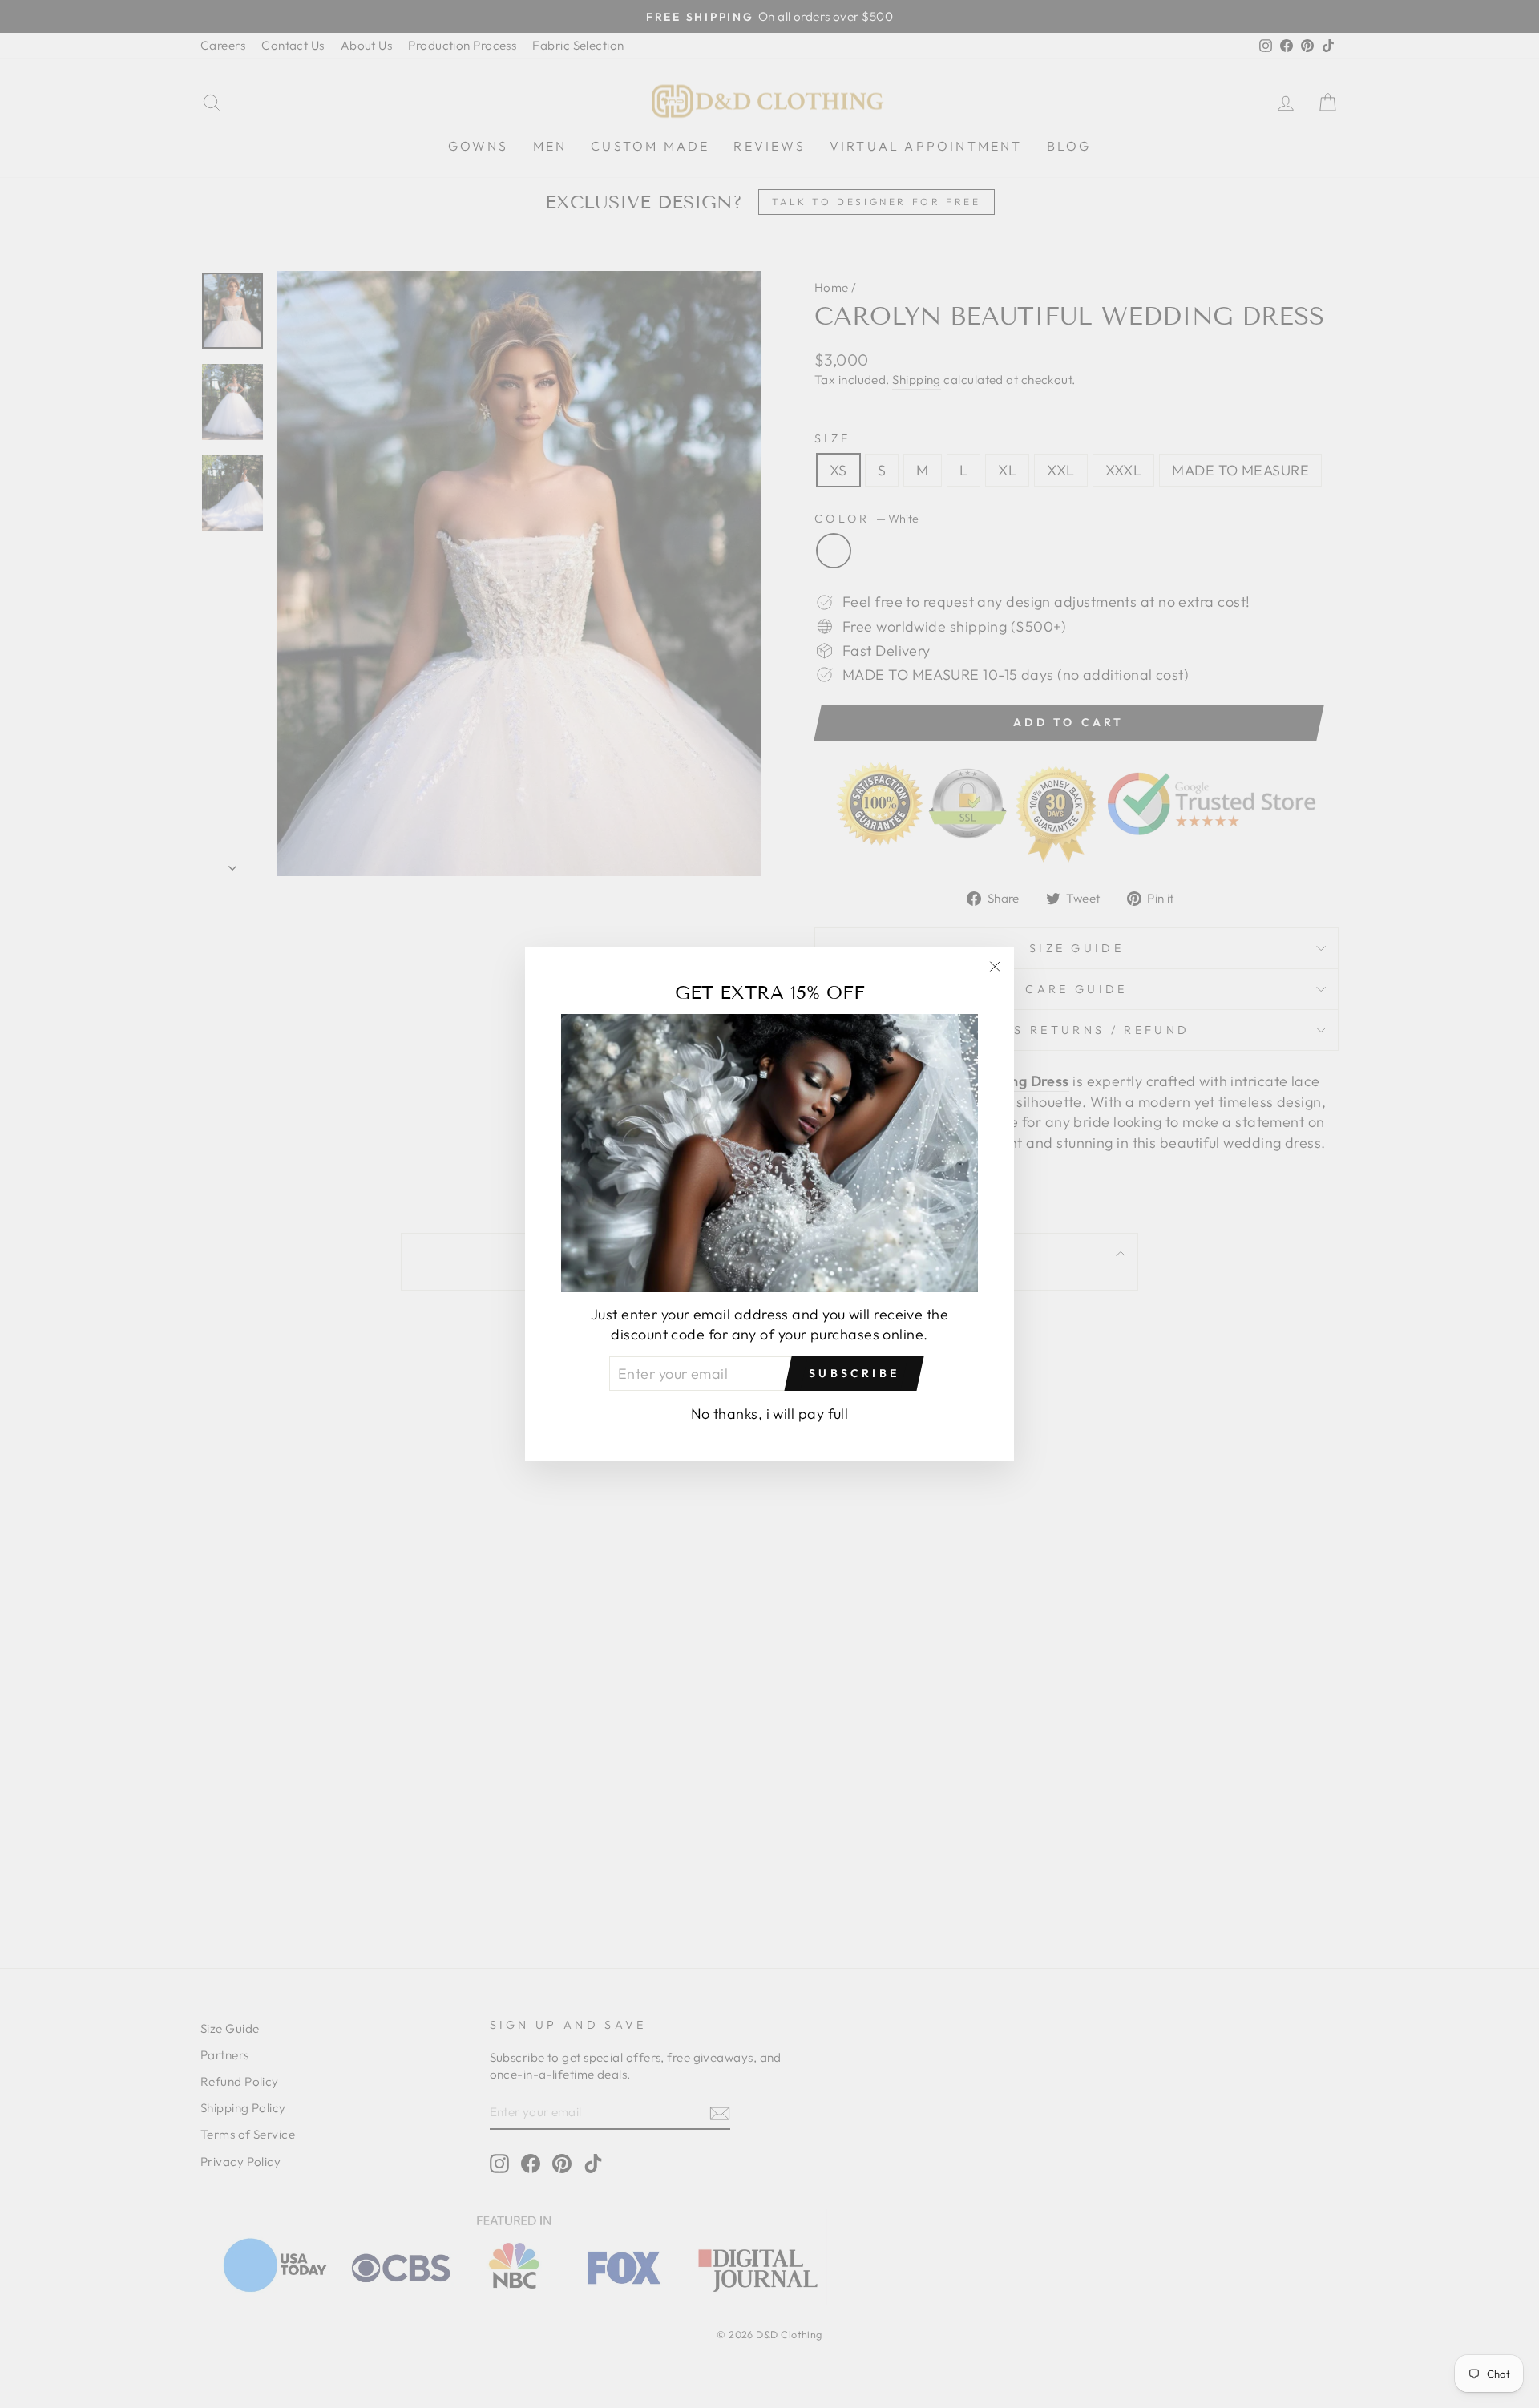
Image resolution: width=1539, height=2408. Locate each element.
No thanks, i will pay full (770, 1414)
